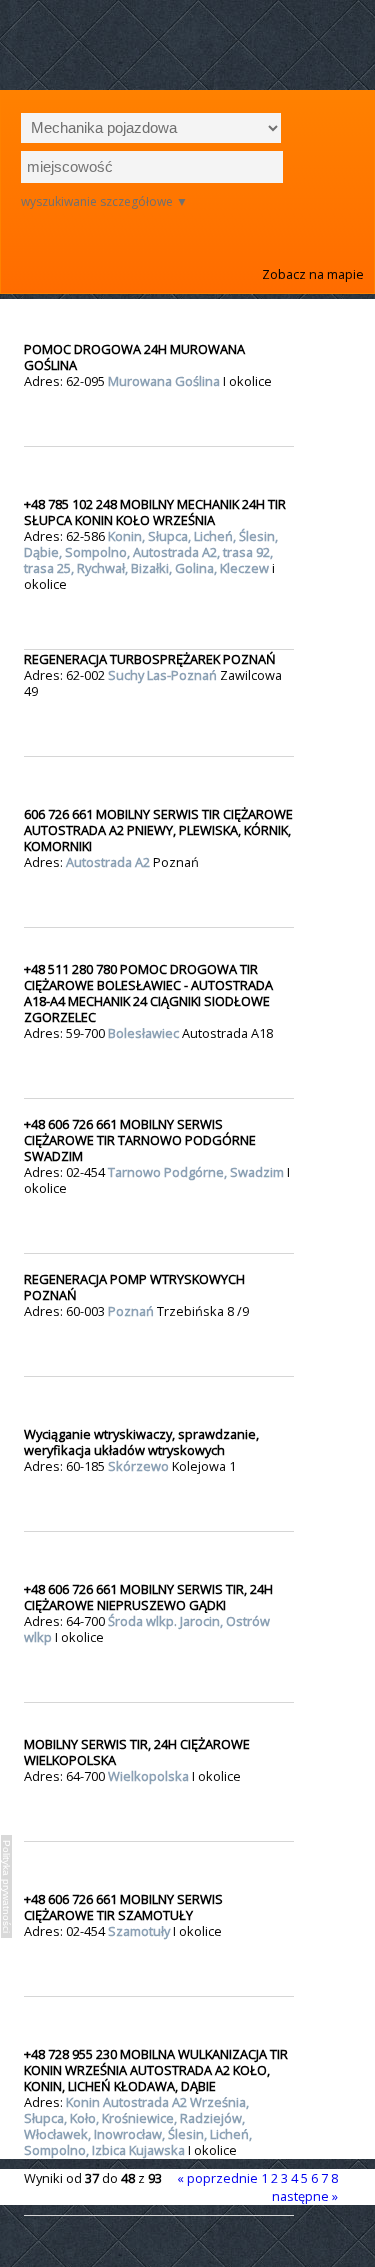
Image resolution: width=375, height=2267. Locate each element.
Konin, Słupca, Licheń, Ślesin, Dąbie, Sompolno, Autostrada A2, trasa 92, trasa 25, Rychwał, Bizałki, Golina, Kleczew (151, 552)
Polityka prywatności (6, 1886)
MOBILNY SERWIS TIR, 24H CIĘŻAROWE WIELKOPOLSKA (137, 1752)
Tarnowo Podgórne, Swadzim (197, 1172)
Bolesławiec (145, 1033)
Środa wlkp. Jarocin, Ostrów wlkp (147, 1629)
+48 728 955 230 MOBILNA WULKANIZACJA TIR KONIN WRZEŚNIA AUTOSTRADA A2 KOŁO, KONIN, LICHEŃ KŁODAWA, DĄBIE (156, 2070)
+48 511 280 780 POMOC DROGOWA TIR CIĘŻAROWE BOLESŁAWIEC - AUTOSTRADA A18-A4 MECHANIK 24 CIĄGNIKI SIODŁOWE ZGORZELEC (148, 993)
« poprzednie (217, 2178)
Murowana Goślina (165, 381)
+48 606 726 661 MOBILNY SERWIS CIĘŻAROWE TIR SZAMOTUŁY (123, 1907)
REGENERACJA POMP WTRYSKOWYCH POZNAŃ (134, 1287)
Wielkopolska (150, 1776)
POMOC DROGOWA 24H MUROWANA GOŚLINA (134, 357)
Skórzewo (140, 1466)
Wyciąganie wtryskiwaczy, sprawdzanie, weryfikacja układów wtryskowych (141, 1442)
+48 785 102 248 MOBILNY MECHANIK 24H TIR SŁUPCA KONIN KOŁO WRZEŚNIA (155, 512)
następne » (305, 2196)
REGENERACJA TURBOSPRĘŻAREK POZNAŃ (150, 659)
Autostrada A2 (109, 862)
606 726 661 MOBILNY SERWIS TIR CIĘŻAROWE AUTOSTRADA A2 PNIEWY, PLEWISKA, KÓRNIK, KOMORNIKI (158, 830)
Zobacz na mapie (313, 274)
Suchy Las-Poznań (164, 675)
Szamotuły (140, 1931)
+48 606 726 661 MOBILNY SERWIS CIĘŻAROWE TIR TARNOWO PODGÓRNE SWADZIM (140, 1140)
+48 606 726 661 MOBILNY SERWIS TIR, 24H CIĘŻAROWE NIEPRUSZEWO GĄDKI (148, 1597)
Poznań (132, 1311)
